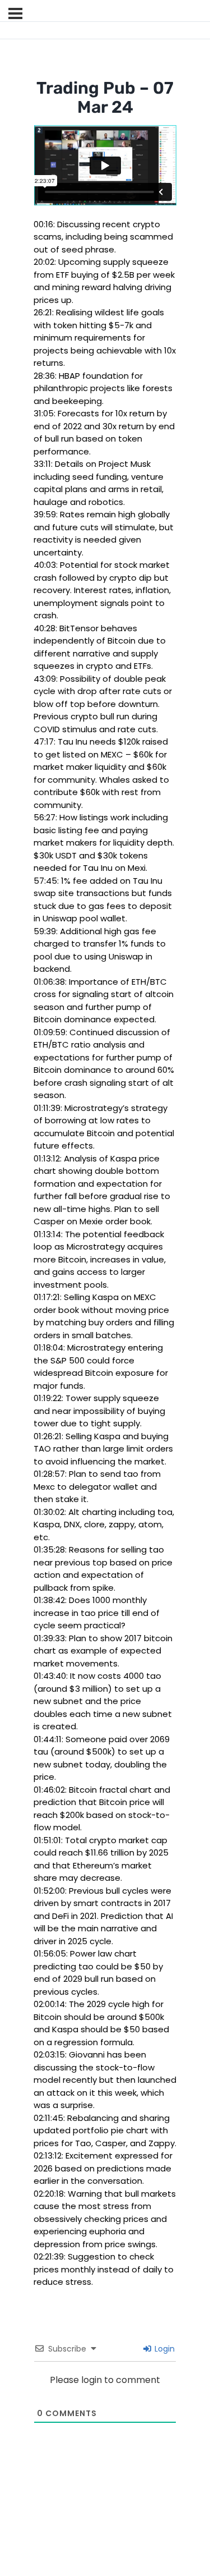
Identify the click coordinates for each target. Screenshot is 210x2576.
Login (164, 2349)
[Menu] (15, 13)
